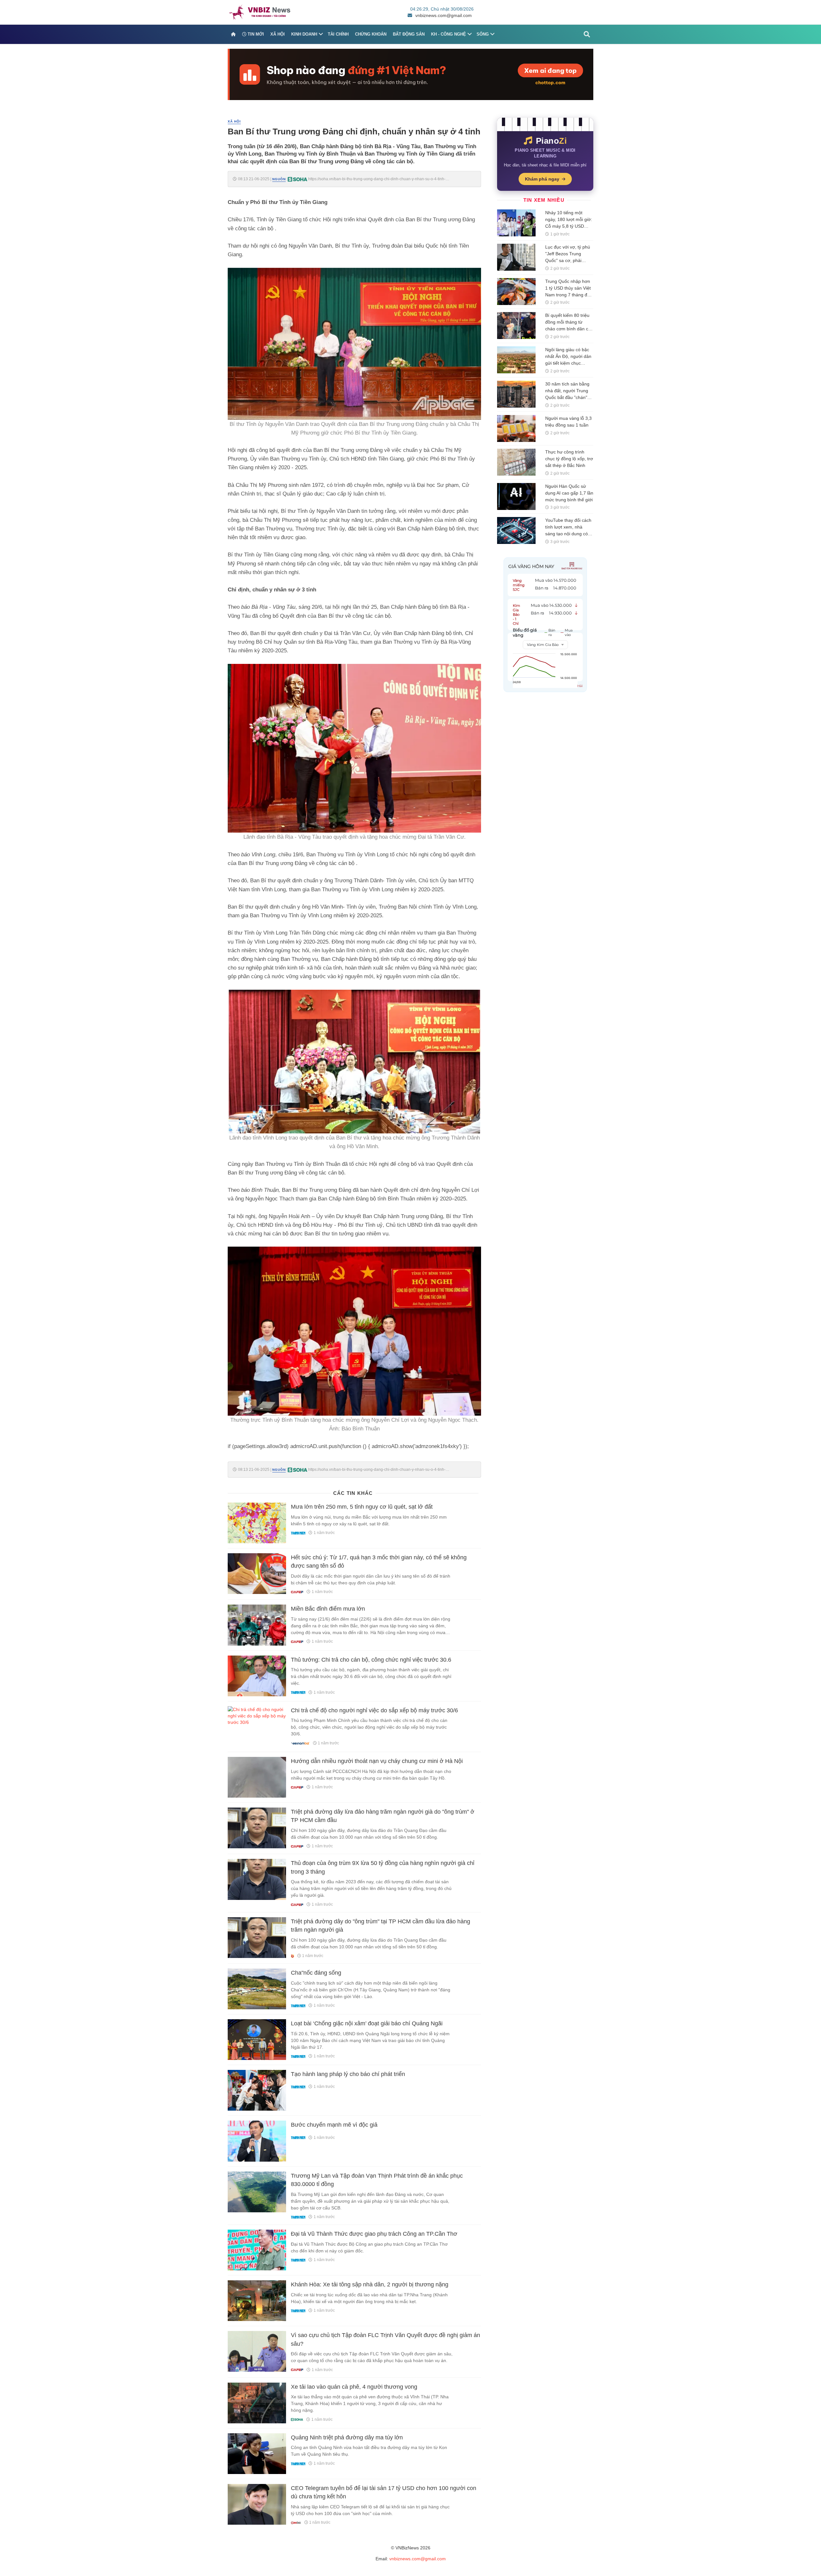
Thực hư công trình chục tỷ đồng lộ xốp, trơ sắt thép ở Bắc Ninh (569, 459)
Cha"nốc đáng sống (316, 1973)
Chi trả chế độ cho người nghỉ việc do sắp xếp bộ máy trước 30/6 (374, 1710)
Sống (483, 34)
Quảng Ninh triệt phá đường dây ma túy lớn (347, 2437)
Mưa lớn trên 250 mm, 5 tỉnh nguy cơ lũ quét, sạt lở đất (362, 1507)
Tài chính (338, 34)
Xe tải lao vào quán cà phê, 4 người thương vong (354, 2387)
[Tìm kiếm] (587, 34)
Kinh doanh (304, 34)
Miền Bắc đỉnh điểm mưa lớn (328, 1609)
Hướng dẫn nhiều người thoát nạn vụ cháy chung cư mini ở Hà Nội (377, 1761)
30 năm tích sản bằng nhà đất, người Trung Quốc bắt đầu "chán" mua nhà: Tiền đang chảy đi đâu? (567, 397)
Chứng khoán (371, 34)
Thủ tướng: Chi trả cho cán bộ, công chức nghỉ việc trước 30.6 (371, 1660)
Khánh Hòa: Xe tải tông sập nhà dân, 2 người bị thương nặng (370, 2284)
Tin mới (255, 34)
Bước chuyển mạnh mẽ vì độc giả (334, 2125)
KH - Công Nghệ (449, 34)
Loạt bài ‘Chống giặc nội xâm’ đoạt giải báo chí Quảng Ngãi (367, 2023)
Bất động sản (409, 34)
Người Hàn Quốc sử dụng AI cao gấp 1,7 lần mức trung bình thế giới (569, 493)
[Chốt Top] (410, 74)
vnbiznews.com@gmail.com (444, 15)
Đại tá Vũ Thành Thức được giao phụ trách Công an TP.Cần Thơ (374, 2234)
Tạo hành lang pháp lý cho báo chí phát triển (348, 2074)
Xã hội (278, 34)
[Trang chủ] (233, 34)
